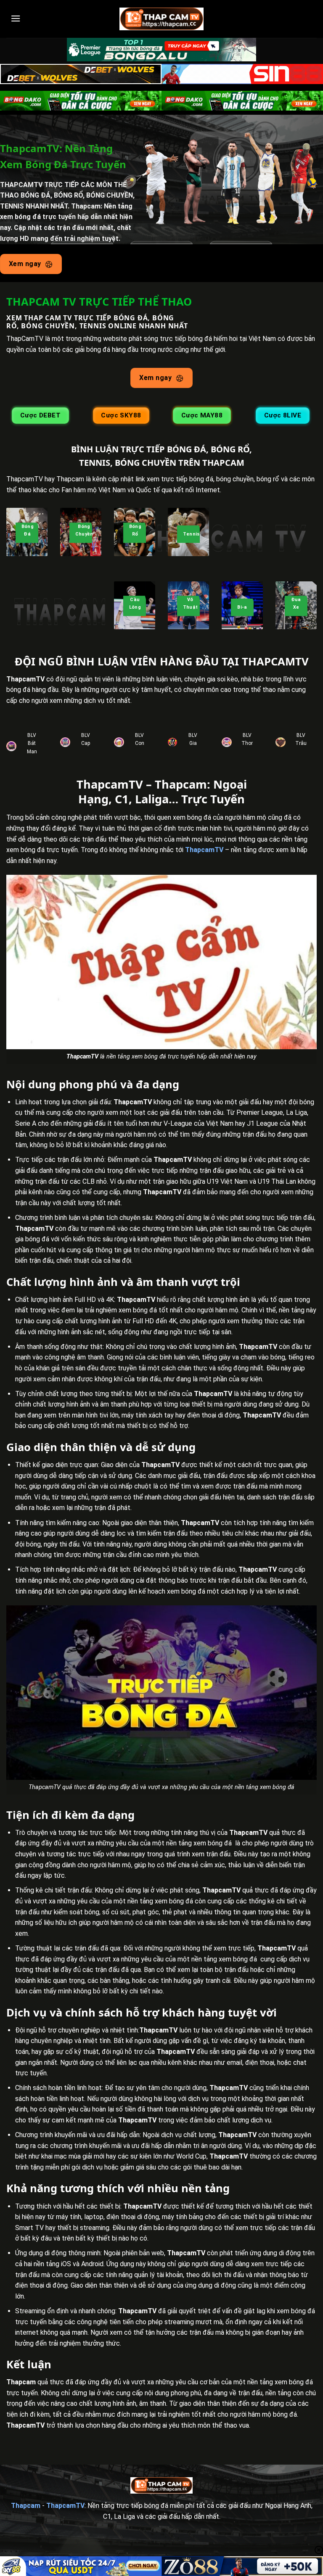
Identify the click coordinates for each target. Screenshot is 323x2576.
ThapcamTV (204, 850)
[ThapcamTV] (161, 19)
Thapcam (26, 2506)
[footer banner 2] (242, 2566)
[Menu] (16, 18)
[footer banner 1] (81, 2566)
